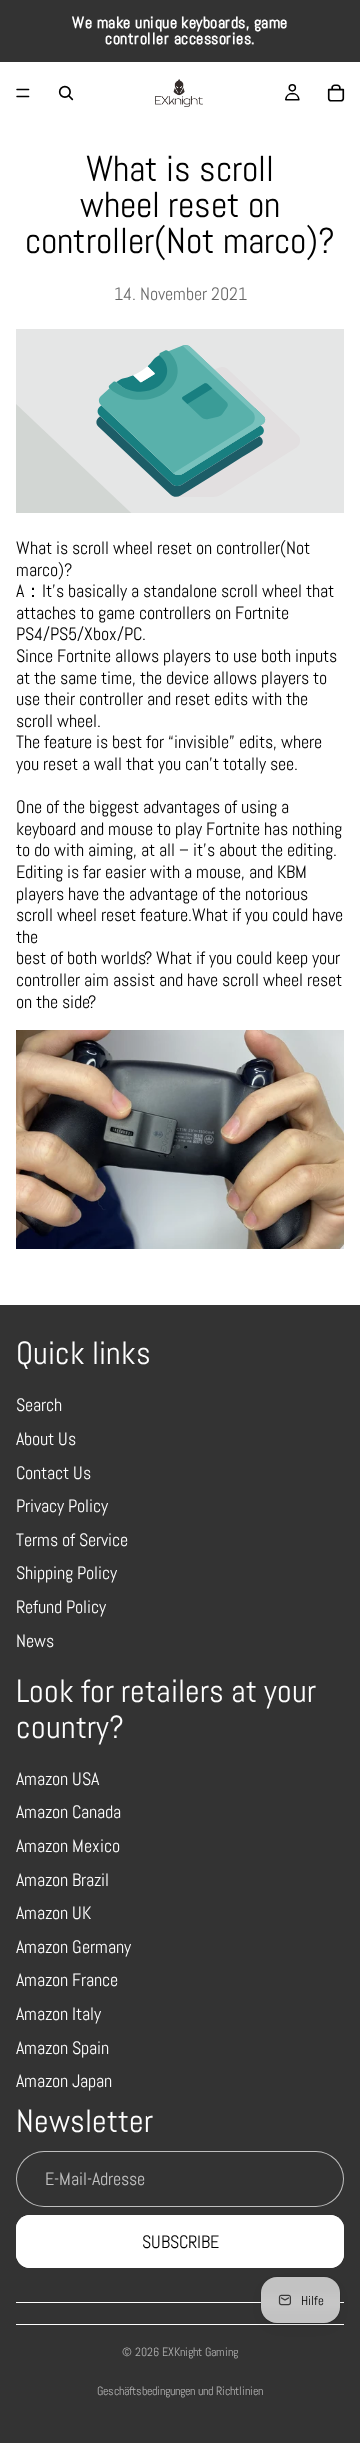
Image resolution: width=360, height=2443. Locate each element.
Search (39, 1404)
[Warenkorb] (336, 93)
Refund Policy (61, 1606)
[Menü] (23, 93)
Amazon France (67, 1979)
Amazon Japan (64, 2080)
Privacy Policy (62, 1505)
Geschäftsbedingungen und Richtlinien (180, 2391)
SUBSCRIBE (180, 2241)
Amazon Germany (73, 1946)
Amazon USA (57, 1778)
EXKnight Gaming (200, 2352)
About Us (46, 1438)
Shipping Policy (66, 1572)
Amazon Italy (58, 2013)
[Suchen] (66, 93)
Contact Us (53, 1472)
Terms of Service (72, 1539)
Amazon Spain (62, 2047)
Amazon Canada (68, 1811)
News (35, 1640)
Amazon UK (53, 1912)
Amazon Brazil (62, 1879)
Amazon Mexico (68, 1845)
